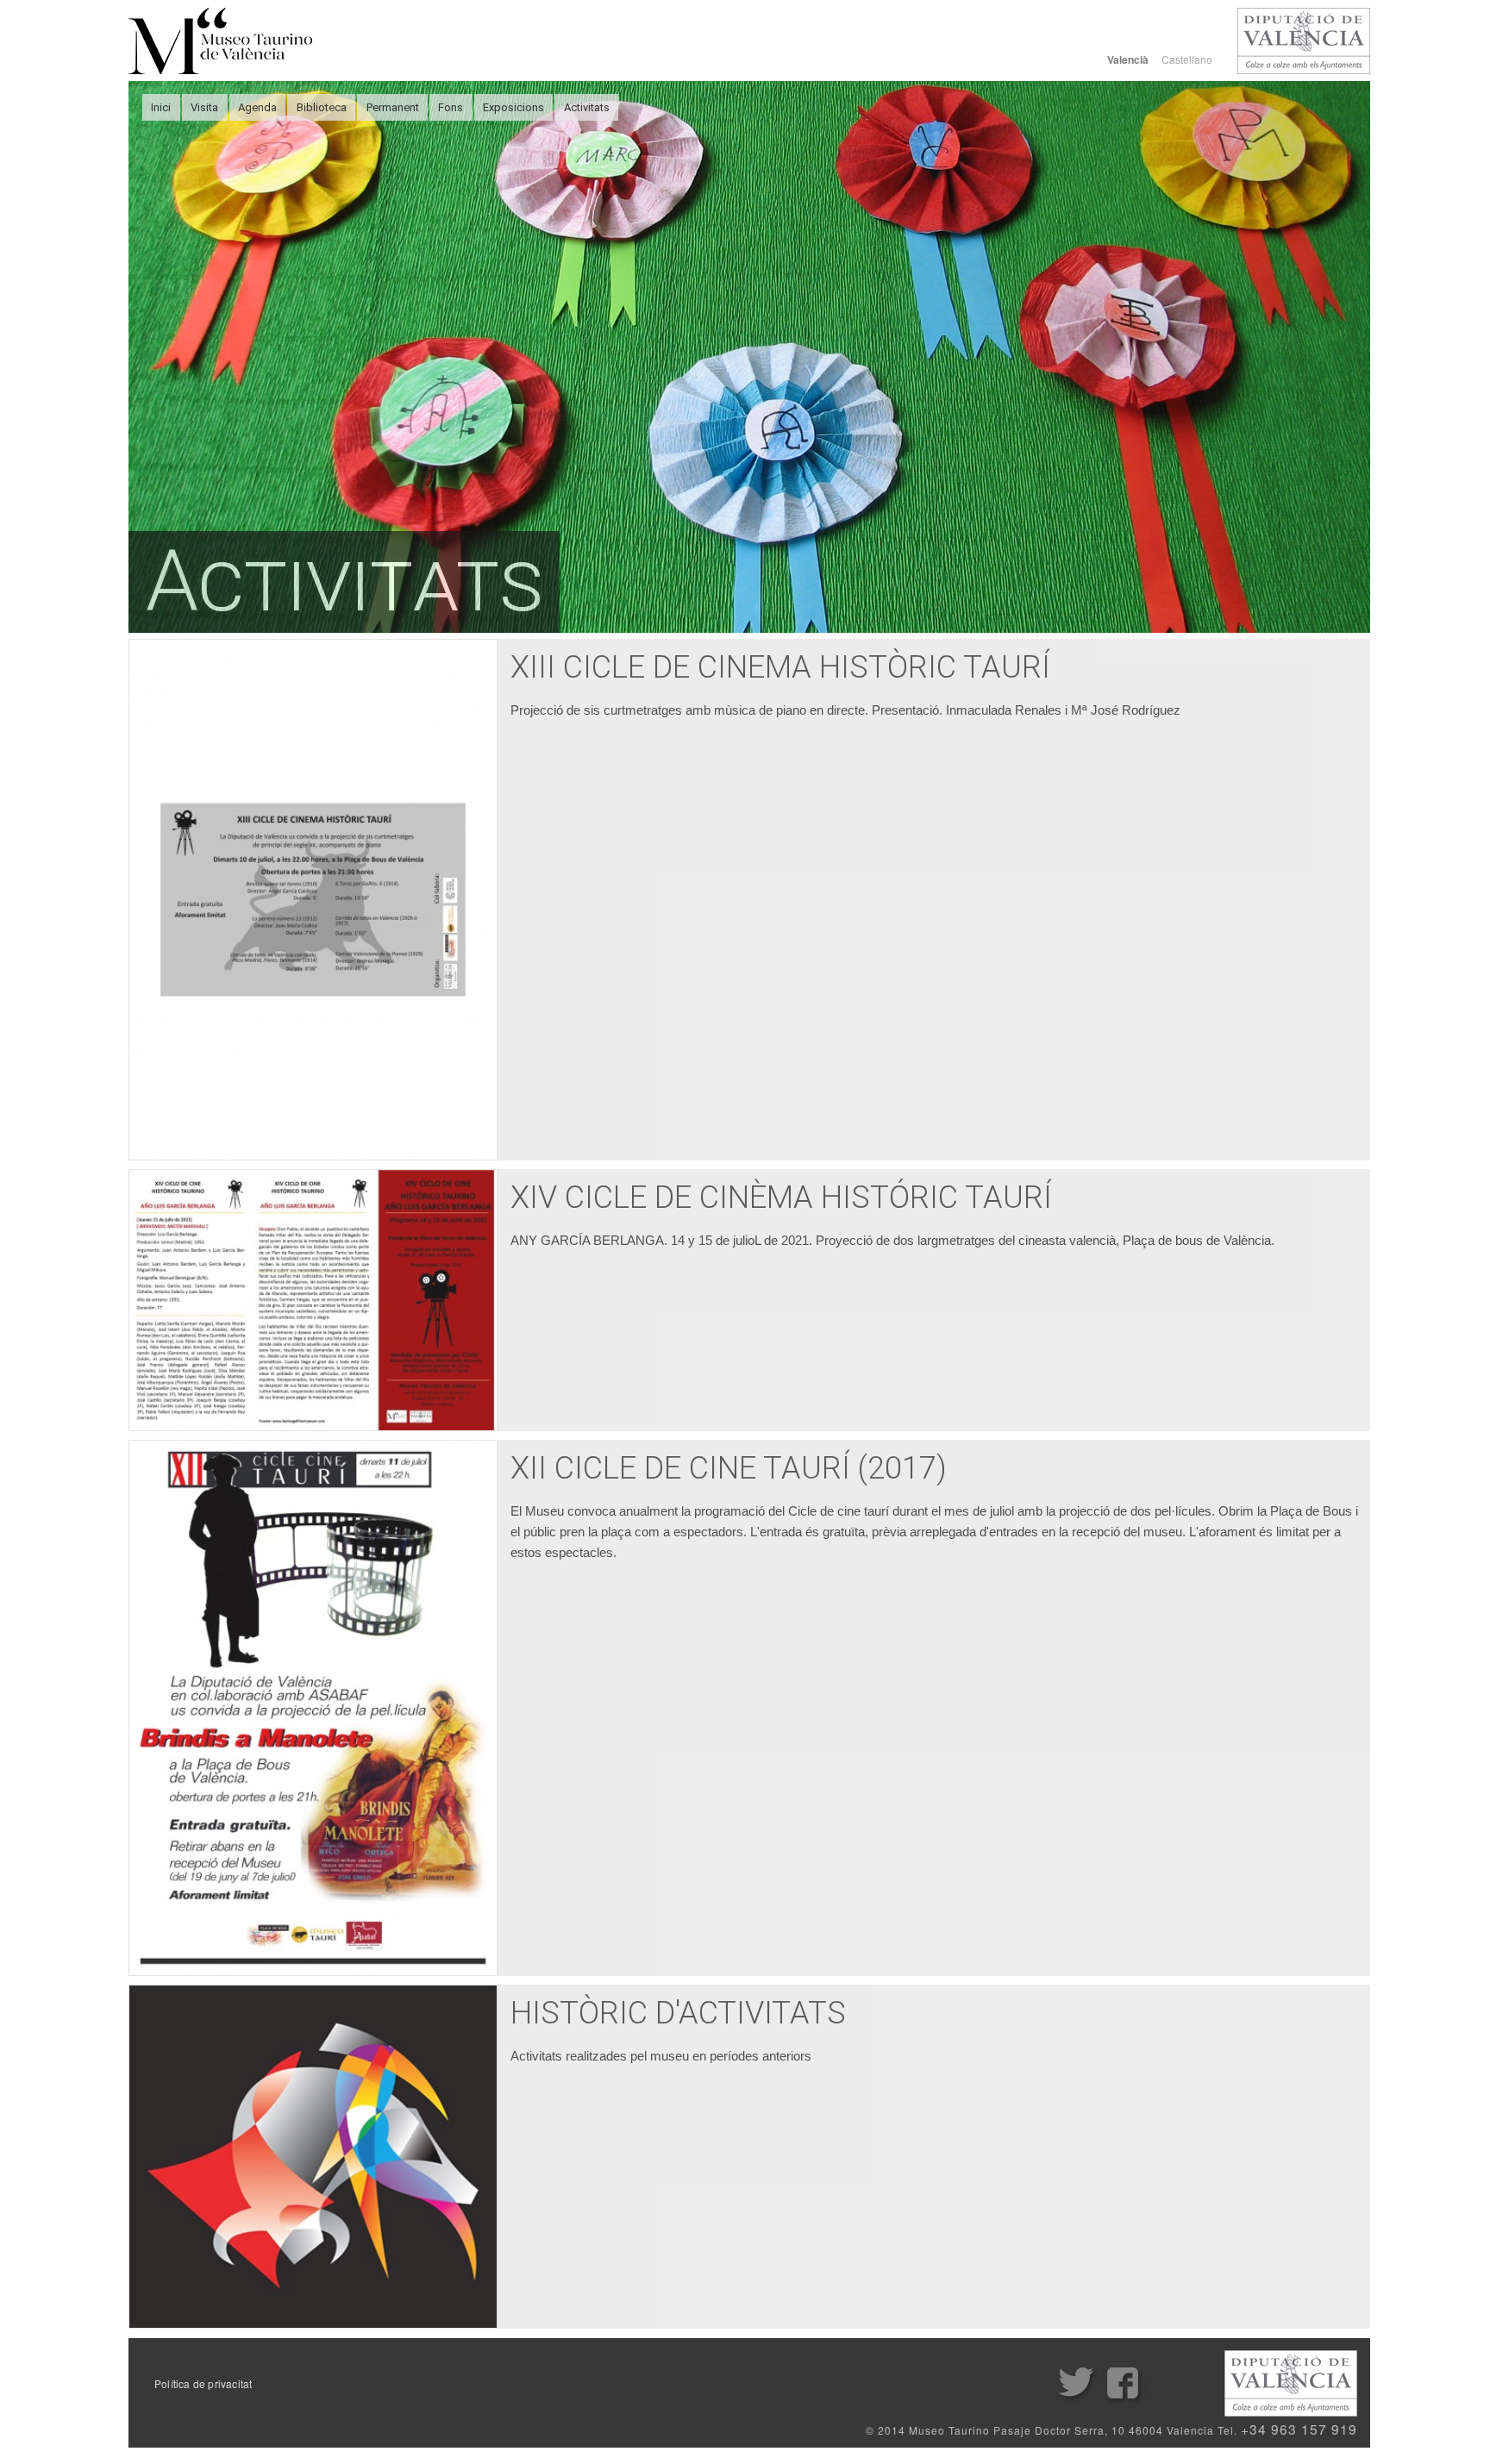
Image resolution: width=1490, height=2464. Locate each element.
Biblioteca (322, 107)
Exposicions (513, 107)
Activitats (587, 107)
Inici (161, 107)
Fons (451, 107)
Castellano (1187, 59)
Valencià (1128, 60)
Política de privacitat (203, 2384)
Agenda (257, 107)
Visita (204, 107)
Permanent (393, 107)
